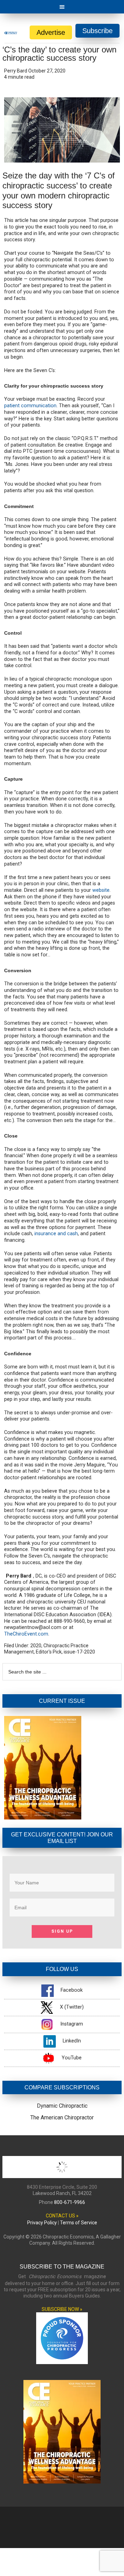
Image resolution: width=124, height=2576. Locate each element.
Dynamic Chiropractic (62, 2106)
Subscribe (97, 31)
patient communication (30, 406)
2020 (36, 1646)
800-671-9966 (70, 2202)
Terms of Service (79, 2223)
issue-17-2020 (79, 1652)
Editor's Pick (49, 1652)
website (101, 890)
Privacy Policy (42, 2223)
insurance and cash (56, 1234)
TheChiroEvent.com (26, 1634)
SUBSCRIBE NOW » (62, 2309)
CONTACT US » (62, 2216)
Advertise (51, 32)
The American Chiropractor (62, 2118)
